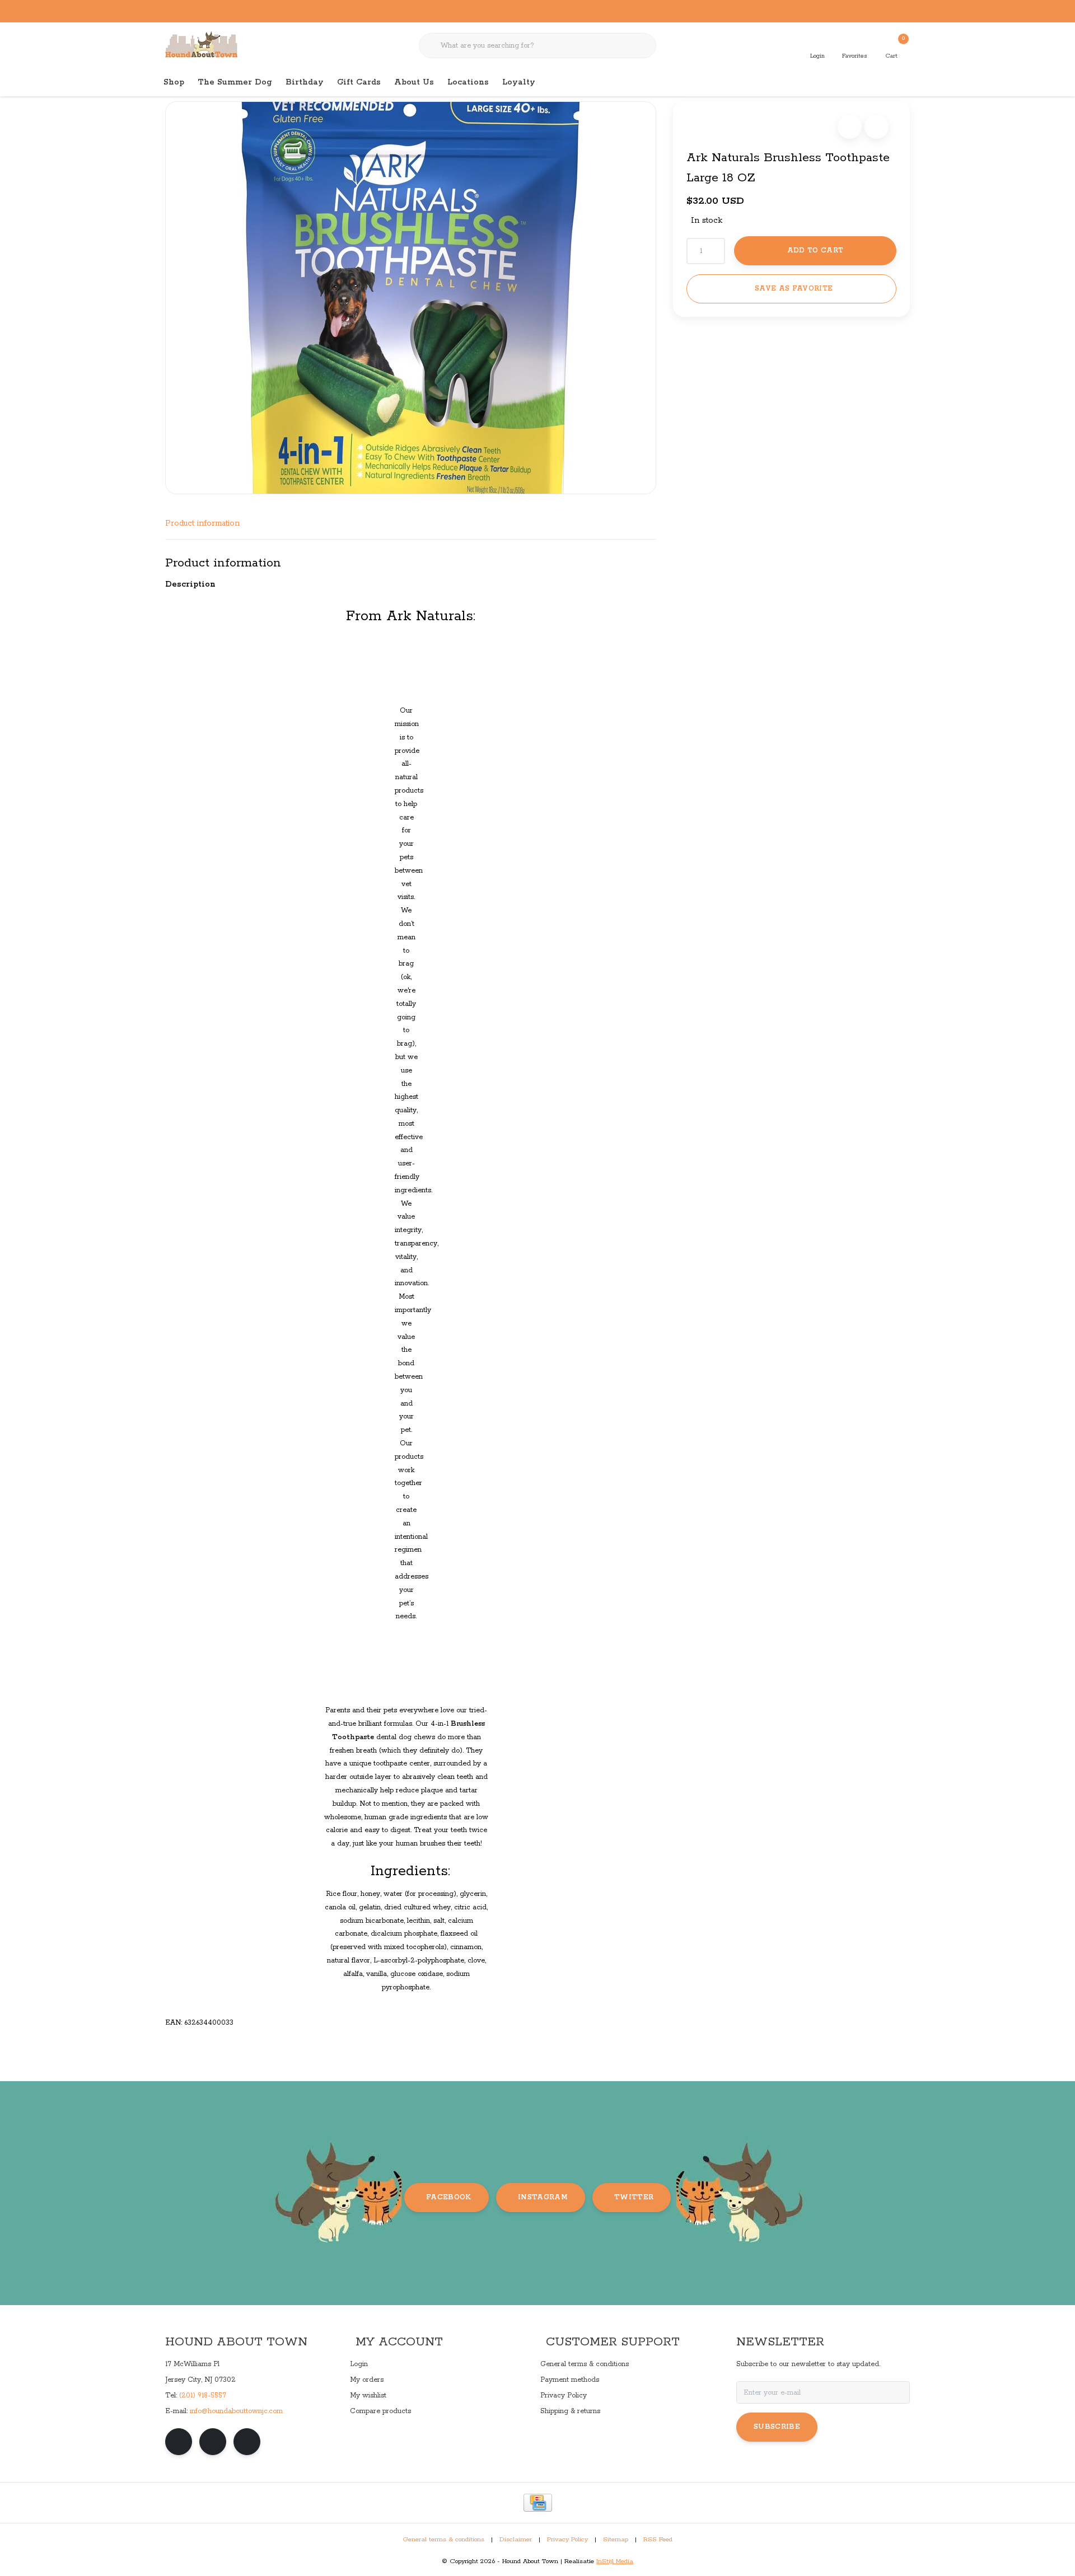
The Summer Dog (235, 82)
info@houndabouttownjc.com (236, 2411)
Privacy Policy (567, 2540)
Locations (468, 82)
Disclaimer (516, 2540)
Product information (202, 523)
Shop (174, 82)
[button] (850, 127)
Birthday (305, 82)
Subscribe (777, 2427)
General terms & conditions (443, 2540)
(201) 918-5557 (203, 2395)
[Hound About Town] (201, 45)
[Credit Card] (538, 2503)
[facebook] (179, 2442)
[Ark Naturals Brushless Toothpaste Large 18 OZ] (411, 298)
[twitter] (247, 2442)
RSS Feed (658, 2540)
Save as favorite (794, 289)
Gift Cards (359, 82)
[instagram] (213, 2442)
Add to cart (815, 250)
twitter (634, 2197)
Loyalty (519, 82)
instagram (543, 2197)
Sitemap (616, 2540)
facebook (449, 2197)
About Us (414, 82)
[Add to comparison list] (877, 127)
